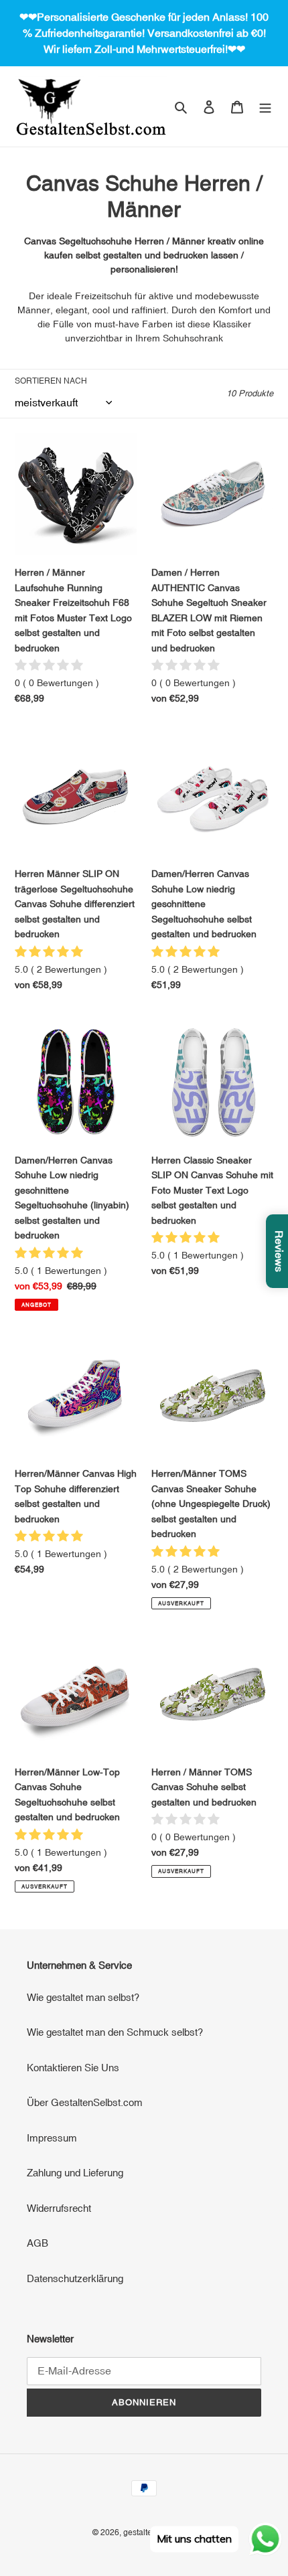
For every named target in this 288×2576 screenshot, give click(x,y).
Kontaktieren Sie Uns (73, 2068)
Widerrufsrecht (59, 2208)
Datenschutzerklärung (75, 2278)
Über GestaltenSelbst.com (85, 2102)
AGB (38, 2243)
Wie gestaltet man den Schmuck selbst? (115, 2032)
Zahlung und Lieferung (75, 2173)
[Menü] (265, 107)
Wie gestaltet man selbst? (83, 1997)
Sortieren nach (51, 381)
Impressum (52, 2138)
